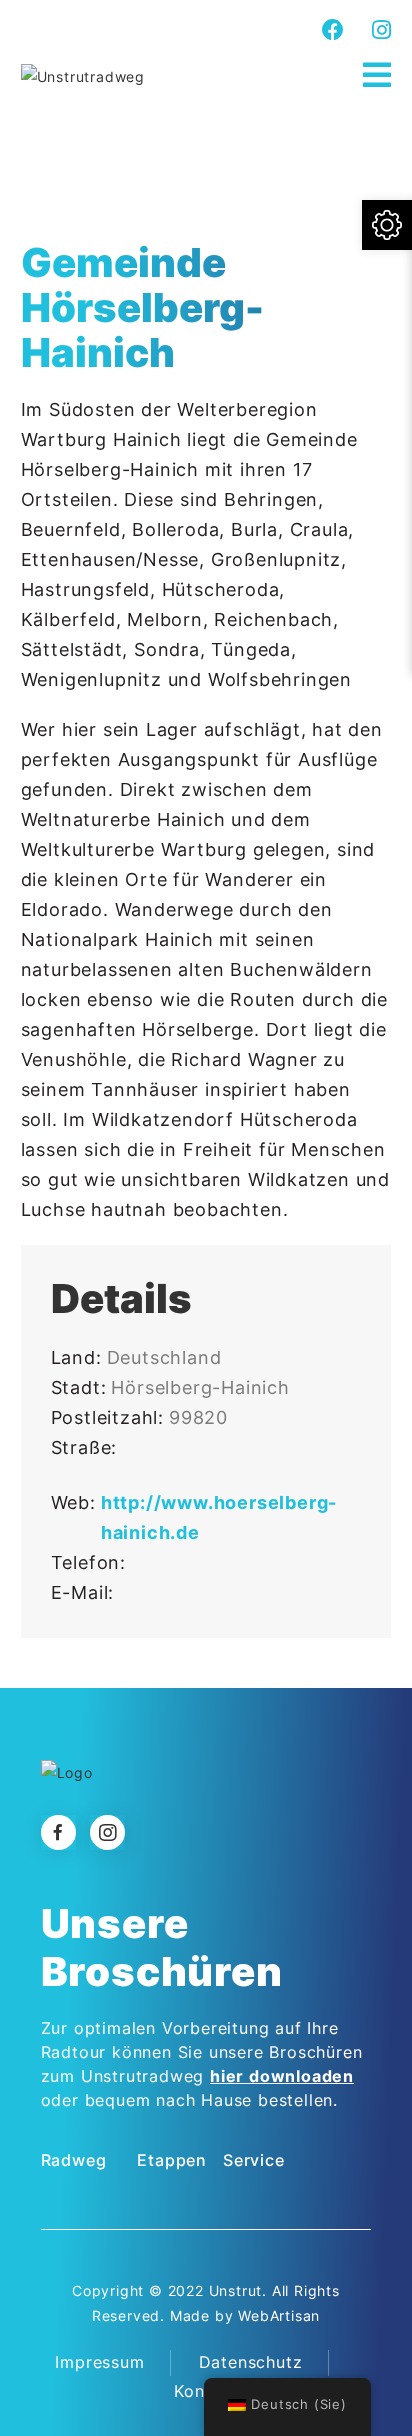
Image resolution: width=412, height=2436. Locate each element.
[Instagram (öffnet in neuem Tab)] (379, 30)
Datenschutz (251, 2362)
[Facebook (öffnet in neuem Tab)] (333, 30)
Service (254, 2160)
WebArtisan (279, 2315)
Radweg (74, 2160)
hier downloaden (282, 2076)
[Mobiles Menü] (377, 75)
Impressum (99, 2362)
